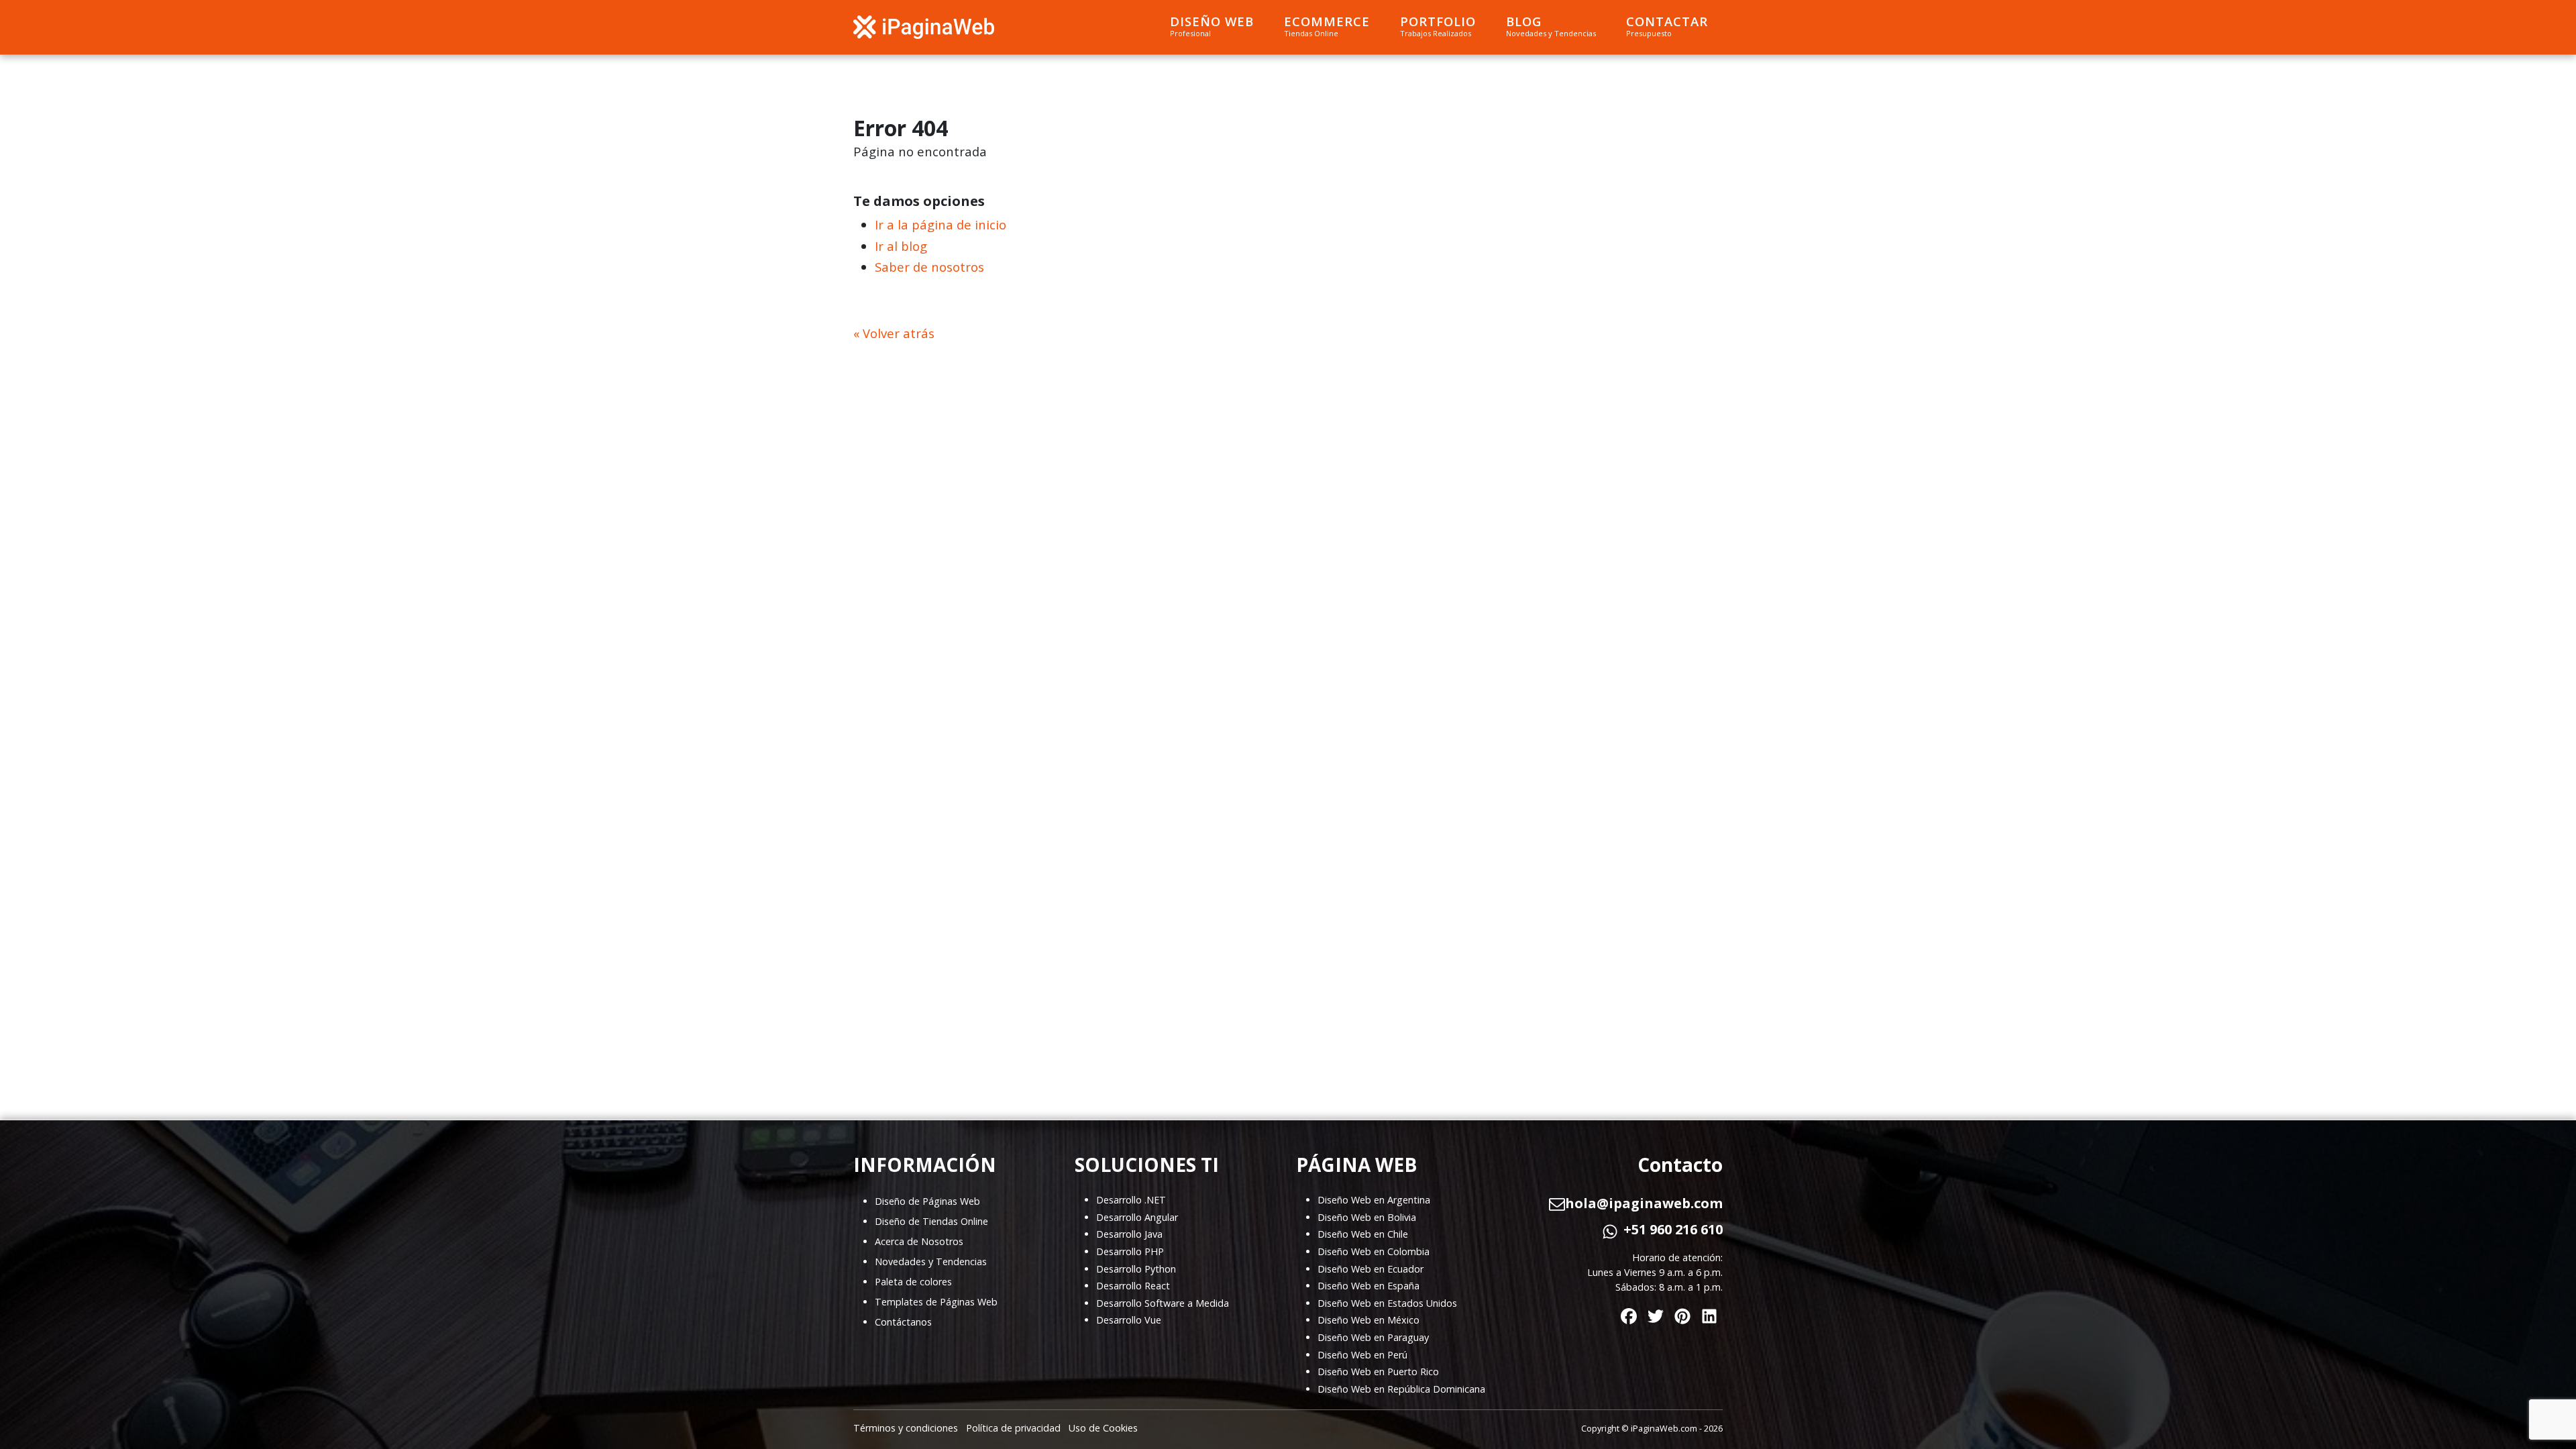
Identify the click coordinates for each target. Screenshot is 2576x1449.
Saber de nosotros (929, 267)
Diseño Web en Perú (1362, 1355)
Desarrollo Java (1129, 1234)
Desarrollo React (1133, 1286)
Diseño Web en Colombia (1374, 1251)
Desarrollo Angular (1137, 1217)
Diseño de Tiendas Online (931, 1221)
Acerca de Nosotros (919, 1241)
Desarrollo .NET (1131, 1200)
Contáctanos (903, 1322)
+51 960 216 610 (1673, 1230)
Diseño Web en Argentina (1374, 1200)
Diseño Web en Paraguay (1373, 1337)
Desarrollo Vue (1129, 1320)
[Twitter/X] (1656, 1313)
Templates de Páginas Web (936, 1302)
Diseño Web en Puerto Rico (1378, 1372)
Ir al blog (901, 246)
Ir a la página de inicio (941, 224)
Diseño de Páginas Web (927, 1201)
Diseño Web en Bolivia (1367, 1217)
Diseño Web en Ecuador (1371, 1269)
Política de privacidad (1013, 1428)
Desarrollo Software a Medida (1163, 1303)
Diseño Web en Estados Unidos (1387, 1303)
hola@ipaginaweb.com (1644, 1203)
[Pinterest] (1682, 1313)
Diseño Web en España (1368, 1286)
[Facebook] (1629, 1313)
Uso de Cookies (1103, 1428)
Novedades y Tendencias (931, 1262)
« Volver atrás (894, 333)
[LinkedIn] (1709, 1313)
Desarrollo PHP (1130, 1251)
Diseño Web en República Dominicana (1401, 1389)
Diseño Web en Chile (1363, 1234)
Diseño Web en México (1368, 1320)
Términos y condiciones (906, 1428)
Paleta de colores (913, 1282)
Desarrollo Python (1136, 1269)
